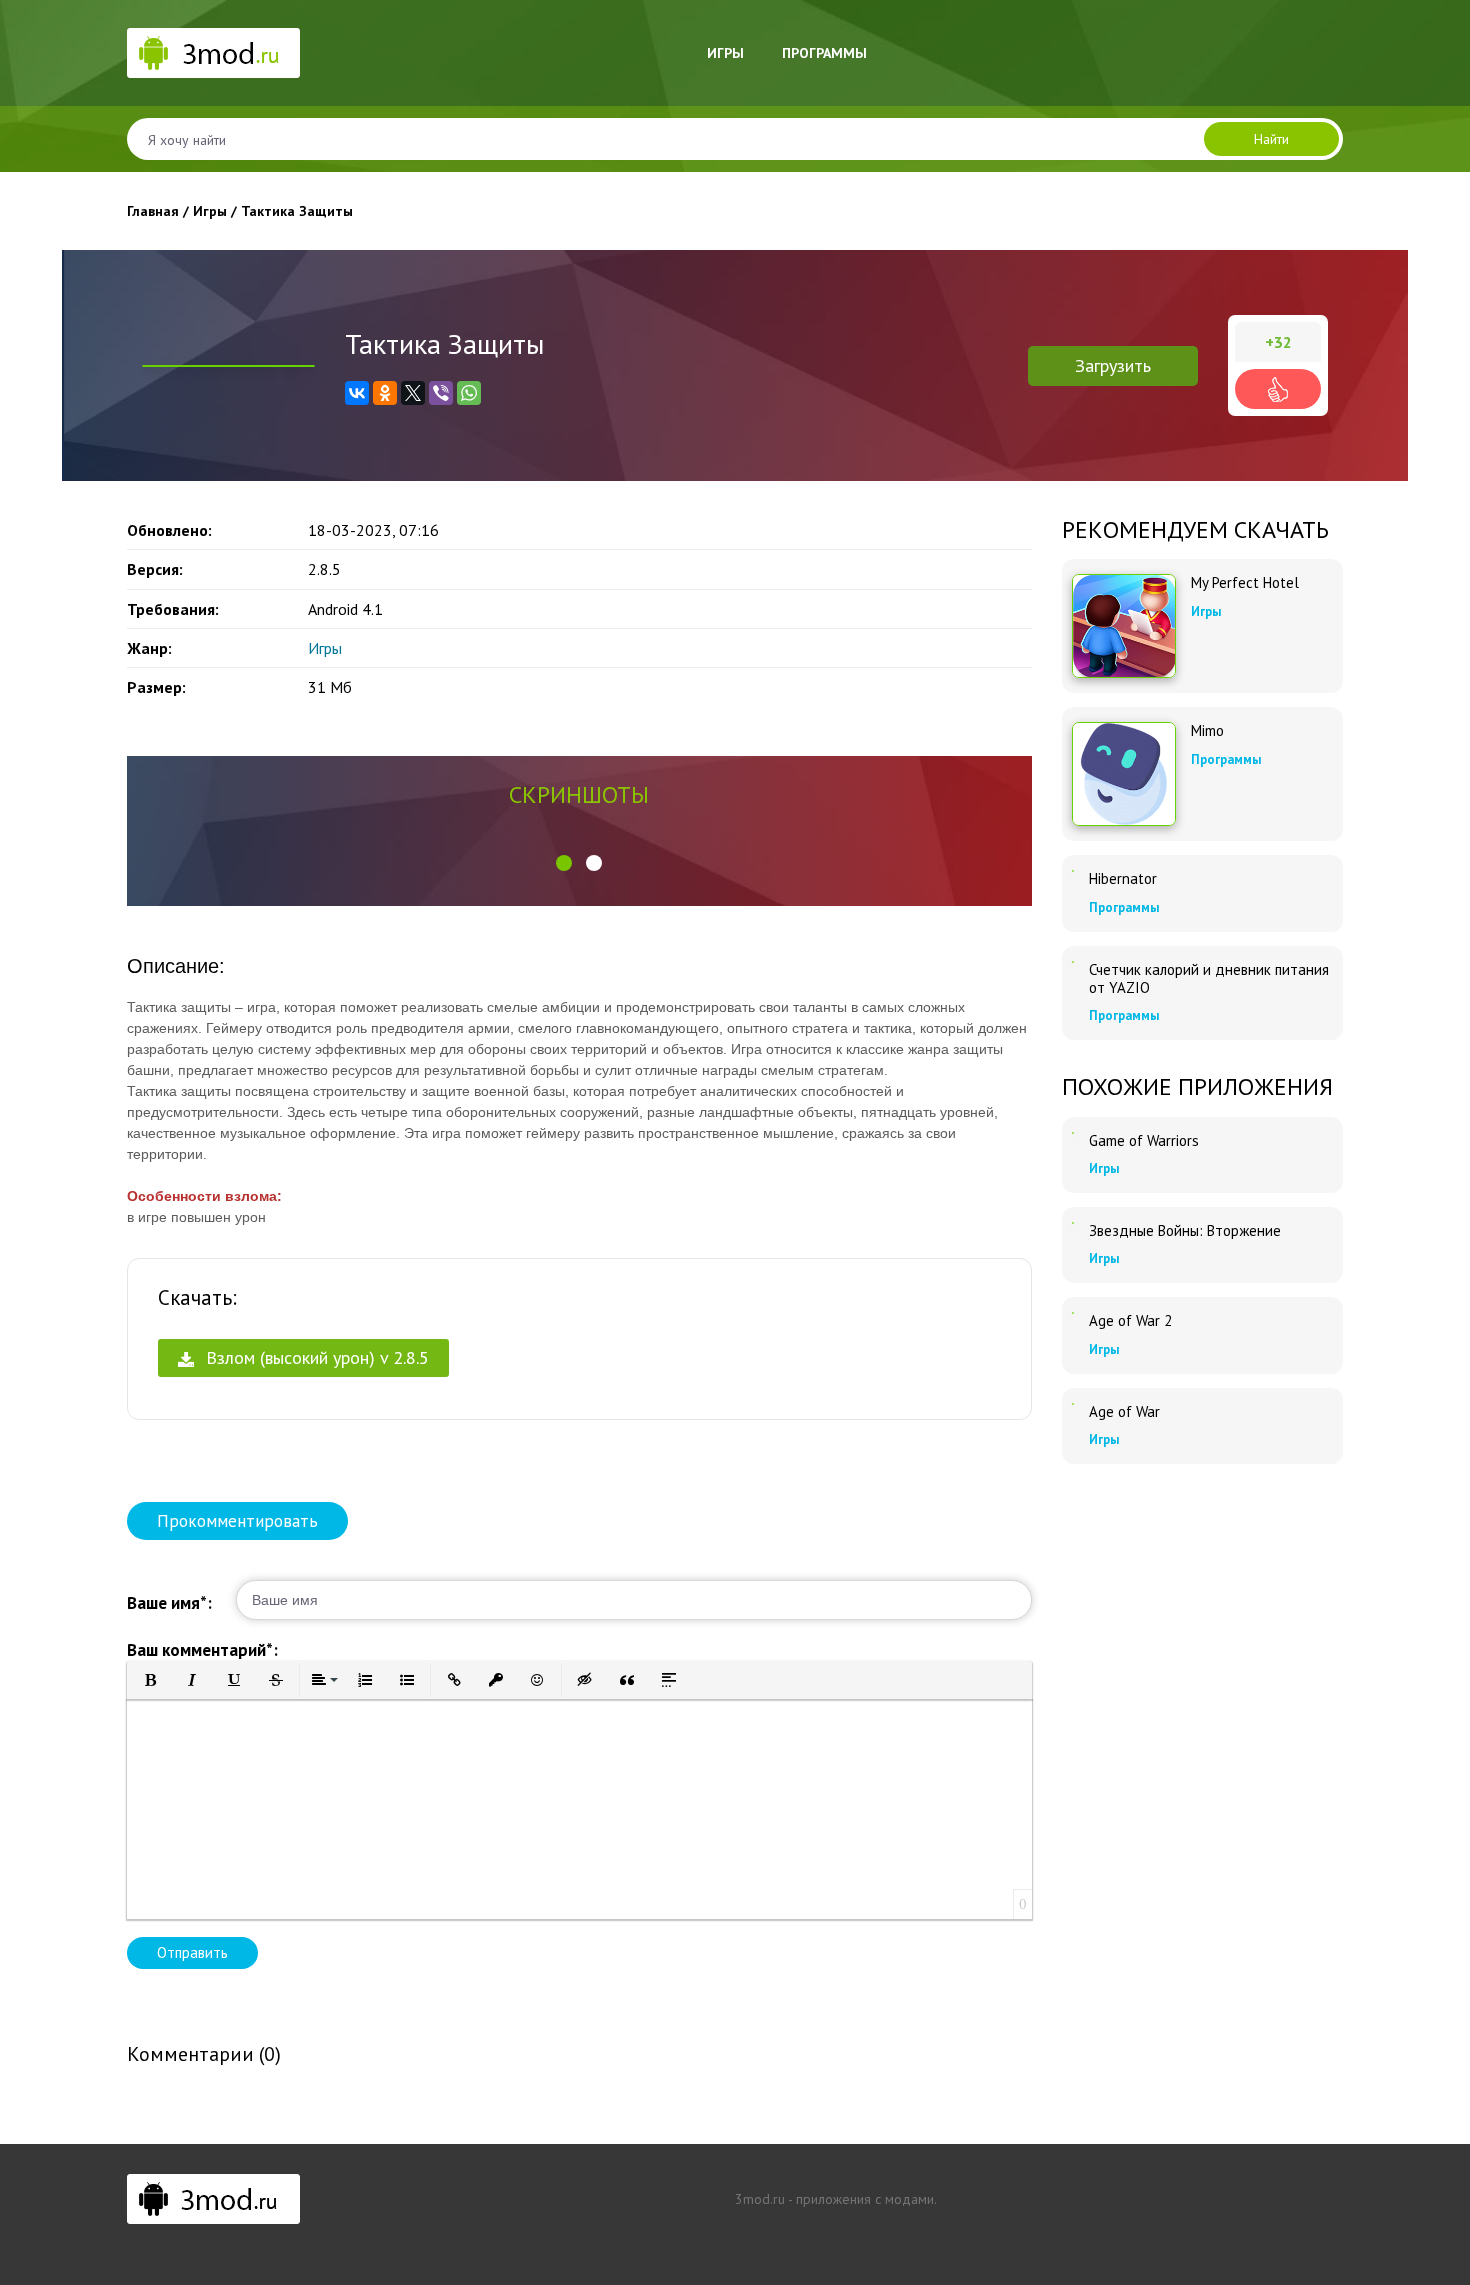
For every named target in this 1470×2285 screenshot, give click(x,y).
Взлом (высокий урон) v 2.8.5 (315, 1357)
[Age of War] (1073, 1404)
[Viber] (441, 393)
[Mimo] (1124, 774)
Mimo (1207, 731)
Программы (824, 53)
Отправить (192, 1952)
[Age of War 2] (1073, 1313)
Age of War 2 (1130, 1321)
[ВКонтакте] (357, 393)
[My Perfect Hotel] (1124, 626)
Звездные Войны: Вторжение (1185, 1231)
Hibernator (1123, 879)
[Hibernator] (1073, 871)
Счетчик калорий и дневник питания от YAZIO (1209, 979)
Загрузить (1113, 365)
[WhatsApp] (469, 393)
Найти (1271, 139)
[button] (564, 863)
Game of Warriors (1144, 1141)
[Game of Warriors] (1073, 1133)
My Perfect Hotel (1245, 583)
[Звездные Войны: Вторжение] (1073, 1223)
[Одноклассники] (385, 393)
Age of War (1124, 1412)
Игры (725, 53)
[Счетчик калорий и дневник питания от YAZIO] (1073, 962)
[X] (413, 393)
